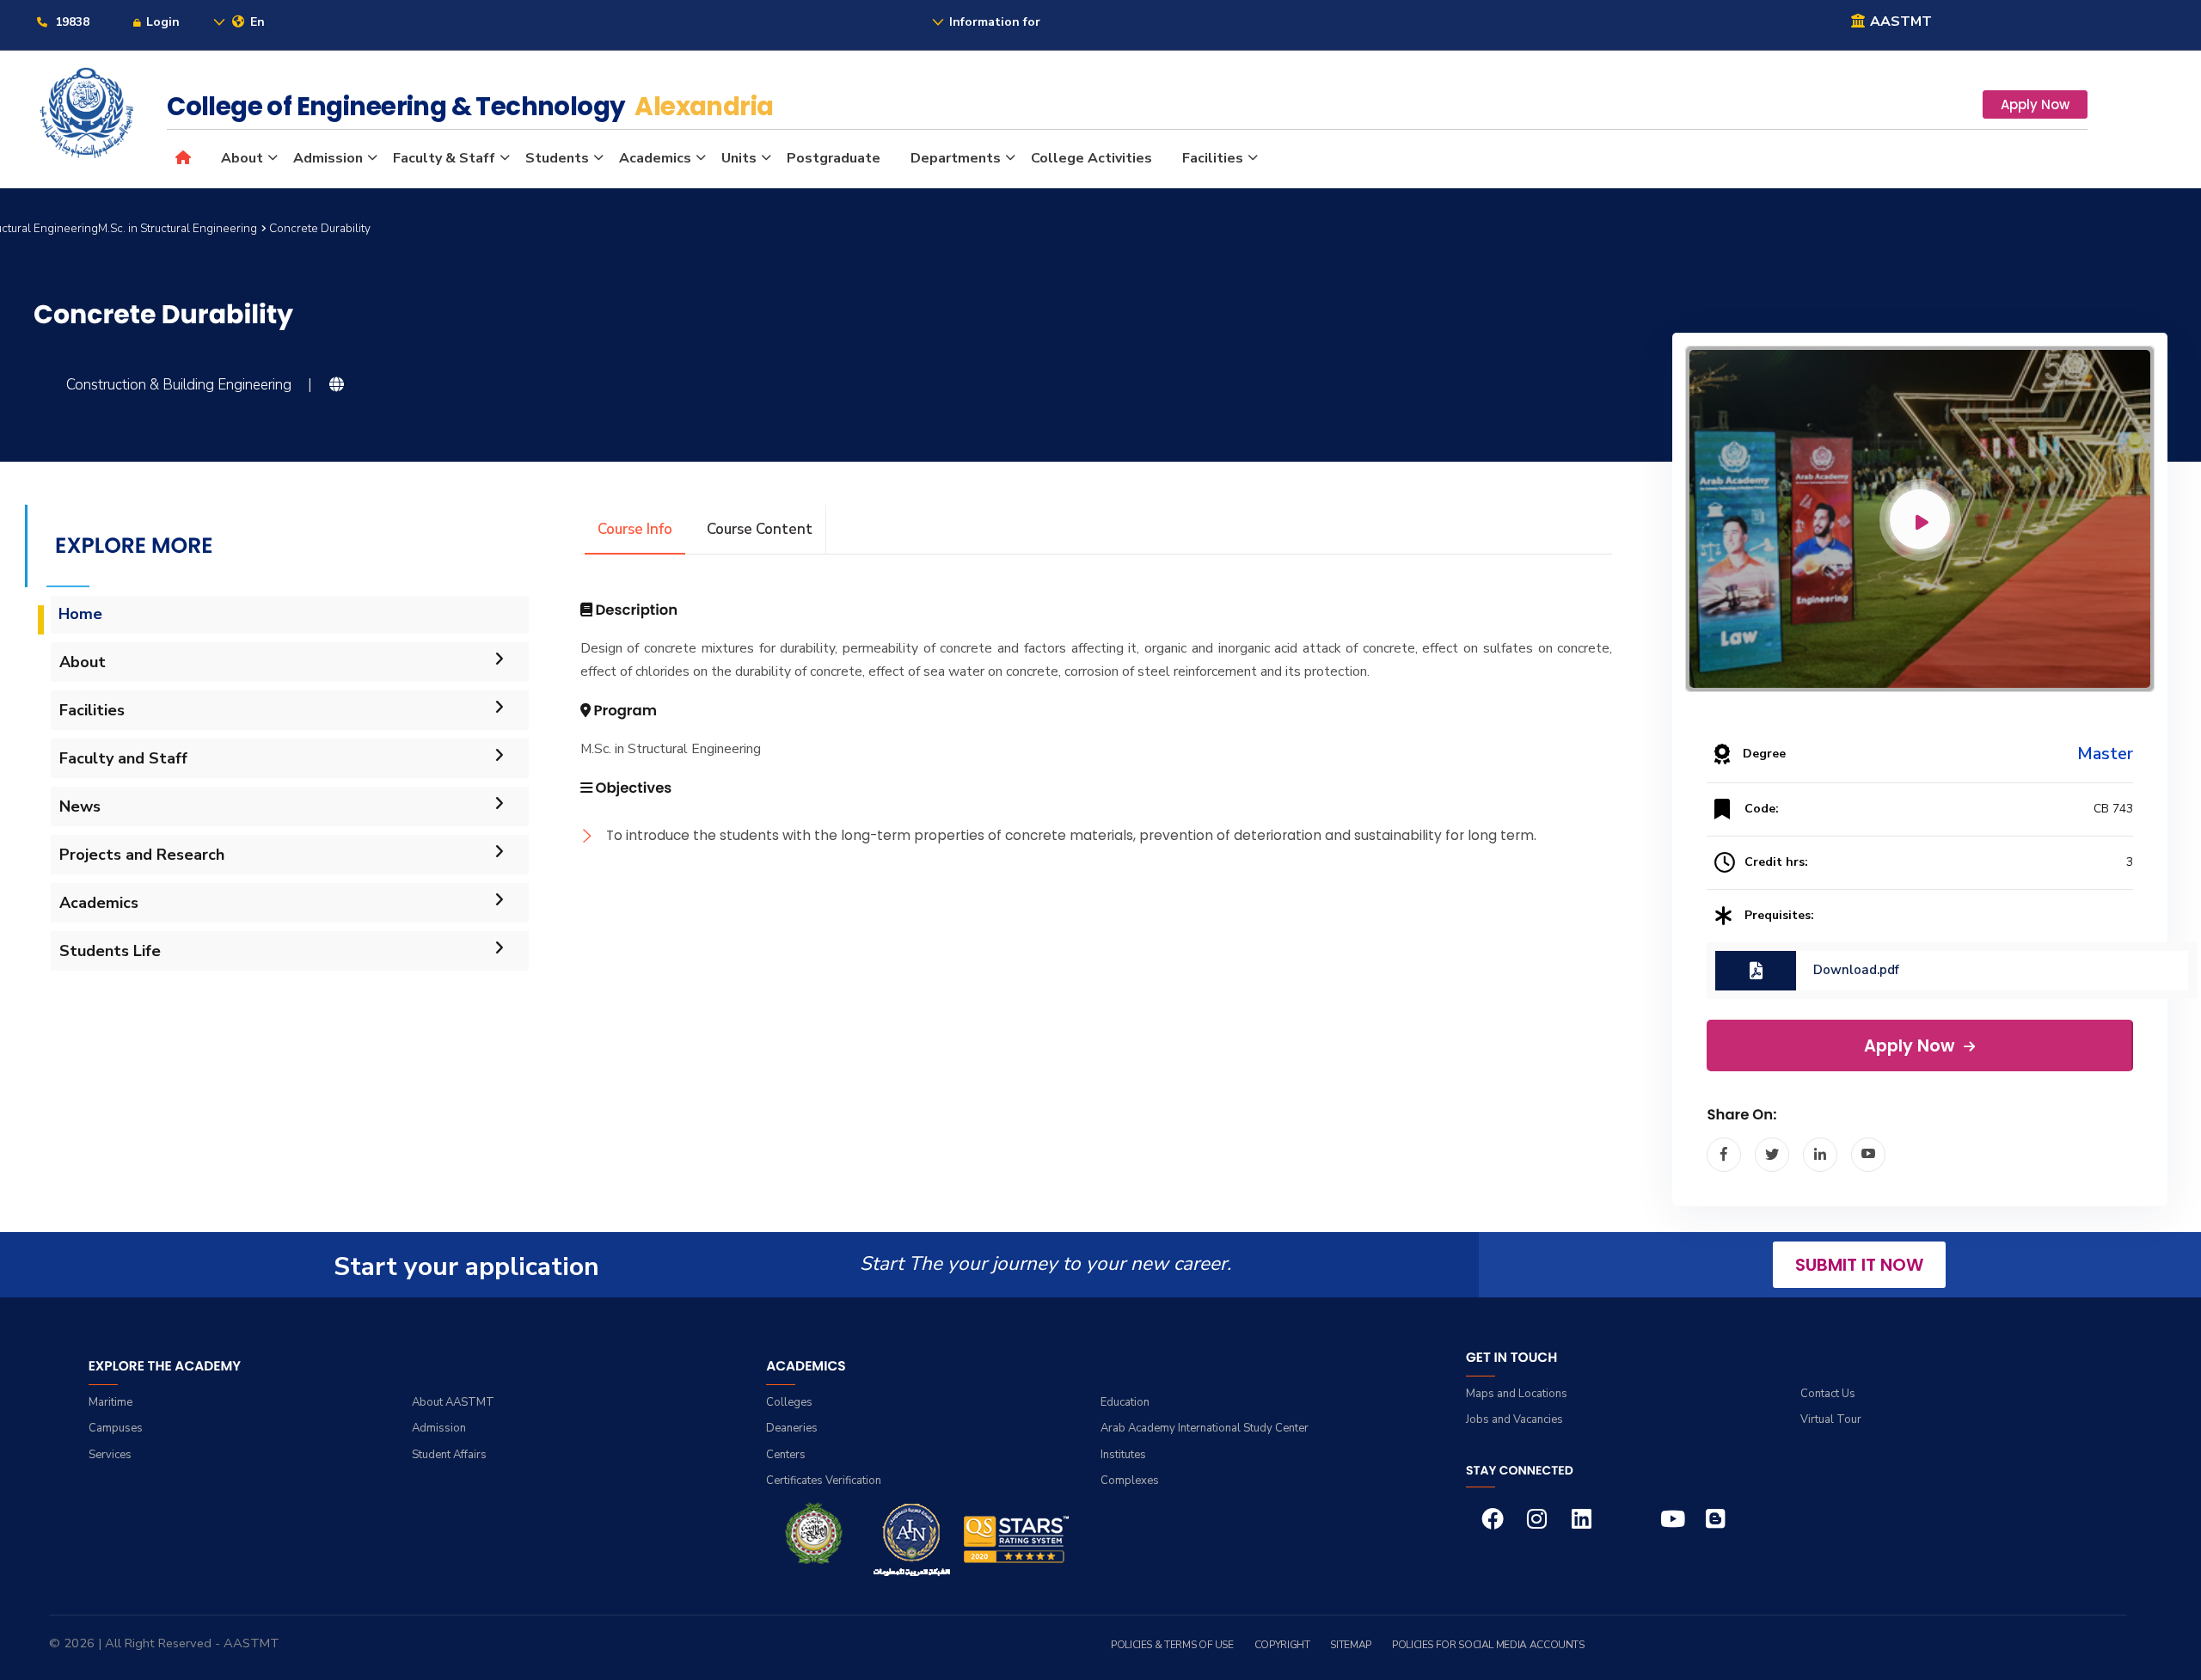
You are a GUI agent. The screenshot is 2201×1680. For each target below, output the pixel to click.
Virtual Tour (1831, 1419)
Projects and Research (142, 855)
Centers (786, 1455)
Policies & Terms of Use (1172, 1645)
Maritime (110, 1402)
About (242, 158)
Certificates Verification (824, 1481)
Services (110, 1455)
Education (1125, 1402)
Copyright (1282, 1645)
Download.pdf (1856, 970)
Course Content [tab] (760, 529)
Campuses (116, 1428)
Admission (328, 158)
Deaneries (792, 1428)
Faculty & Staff (444, 158)
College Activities (1091, 158)
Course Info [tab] (635, 529)
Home (80, 614)
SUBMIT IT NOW (1859, 1265)
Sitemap (1350, 1645)
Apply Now (2035, 104)
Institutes (1123, 1455)
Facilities (1213, 158)
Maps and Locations (1517, 1394)
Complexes (1130, 1481)
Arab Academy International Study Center (1205, 1428)
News (80, 806)
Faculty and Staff (123, 758)
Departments (956, 158)
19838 (71, 22)
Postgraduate (834, 158)
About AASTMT (453, 1402)
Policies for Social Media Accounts (1488, 1645)
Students (557, 158)
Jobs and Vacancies (1514, 1419)
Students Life (110, 951)
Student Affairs (449, 1455)
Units (739, 158)
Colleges (789, 1402)
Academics (655, 158)
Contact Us (1828, 1394)
